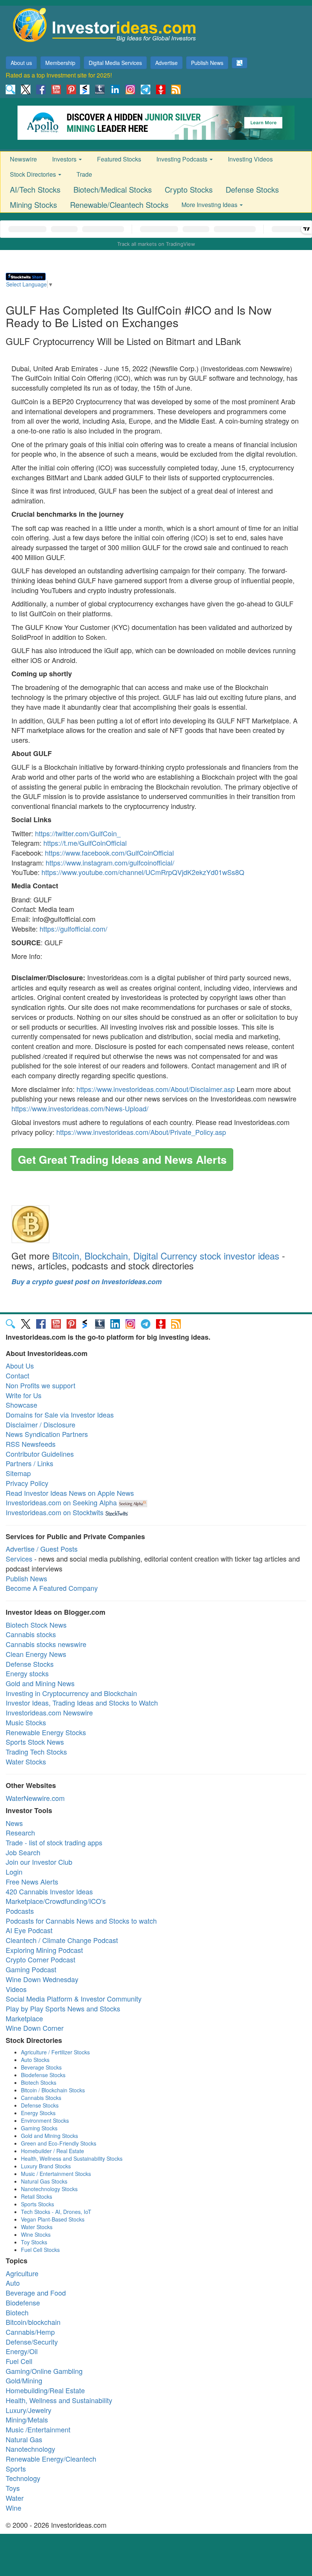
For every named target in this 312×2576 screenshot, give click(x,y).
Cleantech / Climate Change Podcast (62, 1940)
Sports (16, 2468)
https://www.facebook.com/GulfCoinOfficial (109, 853)
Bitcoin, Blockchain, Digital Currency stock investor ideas (166, 1256)
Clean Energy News (36, 1654)
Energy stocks (27, 1673)
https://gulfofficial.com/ (73, 929)
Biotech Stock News (36, 1625)
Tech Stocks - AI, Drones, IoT (56, 2212)
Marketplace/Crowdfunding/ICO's (56, 1901)
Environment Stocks (45, 2120)
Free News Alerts (32, 1881)
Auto (13, 2283)
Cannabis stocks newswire (46, 1644)
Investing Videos (250, 159)
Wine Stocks (36, 2234)
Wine (14, 2508)
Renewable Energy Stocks (46, 1732)
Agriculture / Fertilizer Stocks (55, 2052)
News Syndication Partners (47, 1434)
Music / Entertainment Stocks (56, 2174)
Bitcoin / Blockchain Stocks (53, 2090)
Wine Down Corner (35, 2028)
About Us (20, 1366)
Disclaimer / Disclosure (41, 1424)
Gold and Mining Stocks (49, 2136)
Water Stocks (26, 1761)
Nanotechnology (30, 2449)
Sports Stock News (35, 1742)
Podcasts (20, 1911)
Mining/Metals (27, 2419)
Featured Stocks (119, 159)
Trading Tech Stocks (36, 1752)
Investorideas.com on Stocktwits (55, 1512)
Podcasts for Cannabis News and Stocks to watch (81, 1921)
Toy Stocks (34, 2242)
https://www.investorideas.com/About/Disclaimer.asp (156, 1089)
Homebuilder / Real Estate (53, 2151)
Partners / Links (29, 1463)
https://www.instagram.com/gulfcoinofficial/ (110, 862)
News (14, 1823)
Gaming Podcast (31, 1969)
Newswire (23, 159)
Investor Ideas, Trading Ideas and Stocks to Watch (82, 1703)
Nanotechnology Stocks (49, 2189)
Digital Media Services (115, 63)
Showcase (21, 1405)
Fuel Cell (19, 2361)
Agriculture (22, 2273)
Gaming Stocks (39, 2128)
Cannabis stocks (31, 1634)
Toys (13, 2488)
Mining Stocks (33, 205)
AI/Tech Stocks (35, 189)
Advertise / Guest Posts (42, 1549)
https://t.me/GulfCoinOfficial (85, 843)
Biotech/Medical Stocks (113, 189)
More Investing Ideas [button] (210, 205)
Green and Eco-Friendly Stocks (59, 2143)
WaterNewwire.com (35, 1798)
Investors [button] (65, 159)
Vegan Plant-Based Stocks (53, 2219)
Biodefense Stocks (43, 2075)
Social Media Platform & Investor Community (74, 1998)
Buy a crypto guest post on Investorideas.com (87, 1282)
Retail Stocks (37, 2196)
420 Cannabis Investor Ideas (49, 1891)
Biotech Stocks (39, 2082)
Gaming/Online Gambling (44, 2371)
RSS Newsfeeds (31, 1444)
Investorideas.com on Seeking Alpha (61, 1502)
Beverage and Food (36, 2293)
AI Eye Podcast (29, 1930)
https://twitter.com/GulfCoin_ (78, 833)
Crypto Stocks (189, 189)
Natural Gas (24, 2439)
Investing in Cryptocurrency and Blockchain (71, 1693)
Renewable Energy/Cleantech (51, 2459)
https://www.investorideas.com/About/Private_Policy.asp (141, 1132)
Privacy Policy (27, 1483)
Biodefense (23, 2302)
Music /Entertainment (38, 2429)
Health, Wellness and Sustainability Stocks (72, 2158)
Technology (23, 2478)
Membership (60, 63)
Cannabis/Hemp (30, 2332)
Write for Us (24, 1395)
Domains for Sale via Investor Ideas (60, 1415)
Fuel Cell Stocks (40, 2250)
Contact (18, 1375)
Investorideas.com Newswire (49, 1712)
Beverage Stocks (41, 2067)
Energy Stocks (38, 2113)
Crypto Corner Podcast (41, 1959)
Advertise (166, 63)
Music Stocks (26, 1722)
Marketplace (24, 2018)
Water (15, 2498)
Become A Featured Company (52, 1588)
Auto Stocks (35, 2060)
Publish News (207, 63)
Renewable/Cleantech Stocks (119, 205)
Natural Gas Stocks (44, 2181)
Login (14, 1872)
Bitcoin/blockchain (33, 2322)
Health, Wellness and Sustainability (59, 2400)
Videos (16, 1989)
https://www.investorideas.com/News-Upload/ (80, 1108)
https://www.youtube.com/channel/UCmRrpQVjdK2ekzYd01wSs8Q (143, 872)
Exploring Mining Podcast (44, 1950)
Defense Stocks (252, 189)
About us (21, 63)
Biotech (17, 2312)
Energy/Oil (22, 2351)
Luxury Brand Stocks (46, 2166)
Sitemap (18, 1473)
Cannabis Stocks (41, 2098)
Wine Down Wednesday (42, 1979)
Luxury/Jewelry (29, 2410)
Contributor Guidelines (40, 1454)
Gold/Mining (24, 2380)
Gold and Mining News (40, 1683)
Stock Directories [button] (34, 174)
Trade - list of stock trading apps (54, 1842)
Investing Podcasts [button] (183, 159)
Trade (84, 174)
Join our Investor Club (39, 1862)
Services (19, 1559)
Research (20, 1832)
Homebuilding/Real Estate (45, 2390)
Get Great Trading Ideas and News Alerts (122, 1159)
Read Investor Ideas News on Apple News (70, 1493)
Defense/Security (32, 2342)
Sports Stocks (37, 2204)
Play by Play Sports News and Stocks (63, 2008)
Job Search (23, 1852)
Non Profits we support (41, 1385)
